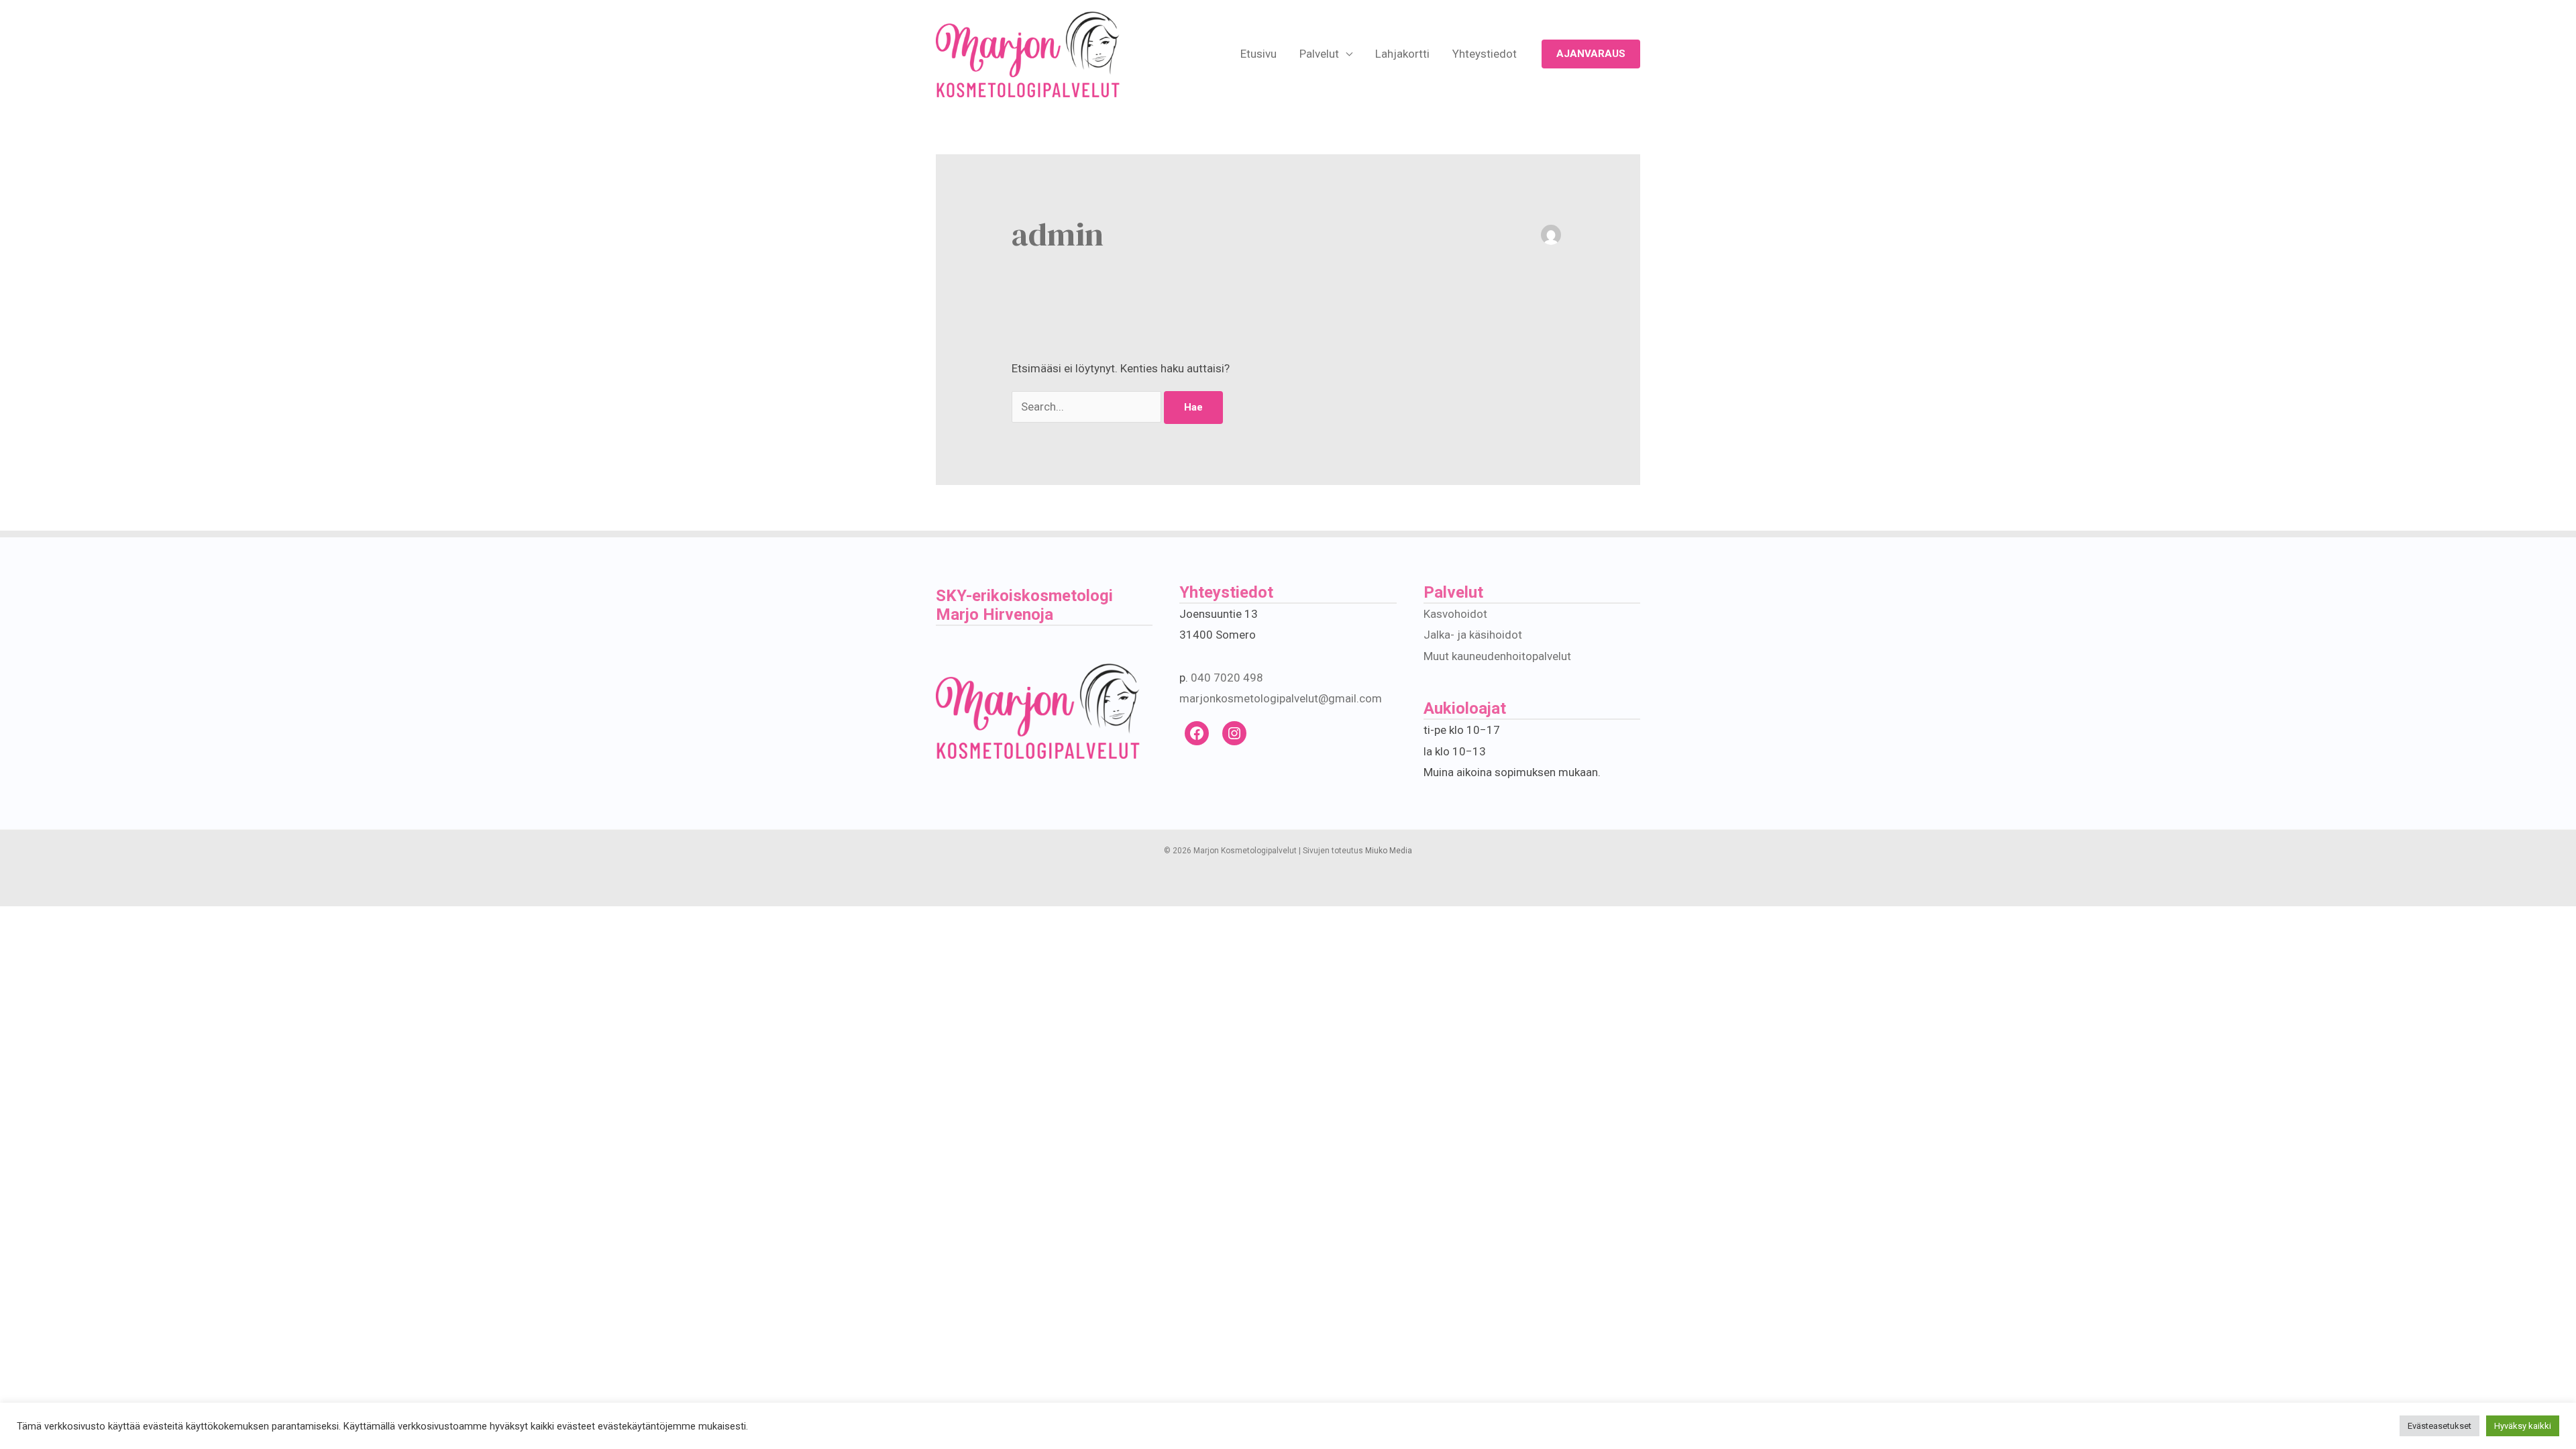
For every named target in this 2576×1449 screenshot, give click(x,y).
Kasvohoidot (1455, 614)
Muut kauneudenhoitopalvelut (1497, 656)
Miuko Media (1389, 851)
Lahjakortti (1402, 54)
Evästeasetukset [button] (2439, 1426)
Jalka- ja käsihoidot (1473, 635)
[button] (1591, 54)
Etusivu (1258, 54)
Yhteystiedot (1485, 54)
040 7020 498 (1227, 678)
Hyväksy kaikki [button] (2523, 1426)
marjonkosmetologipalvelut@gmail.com (1281, 698)
